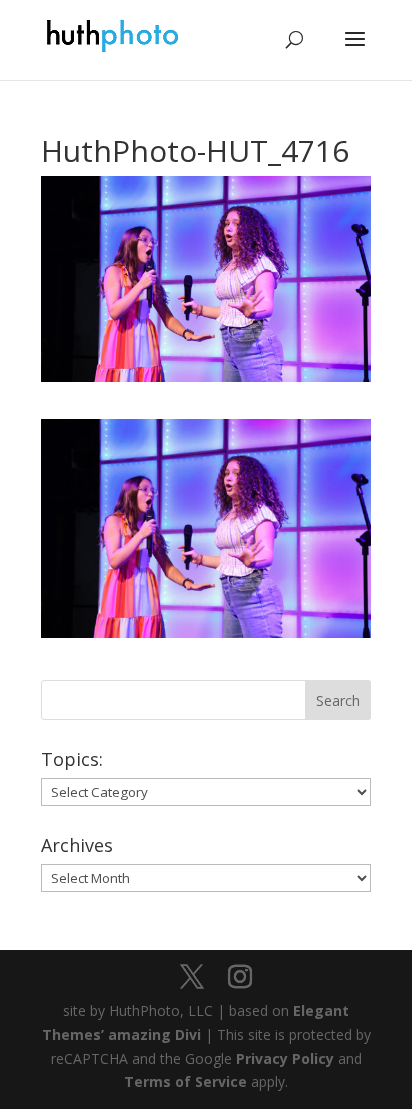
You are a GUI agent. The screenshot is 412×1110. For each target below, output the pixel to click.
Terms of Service (185, 1081)
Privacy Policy (285, 1058)
